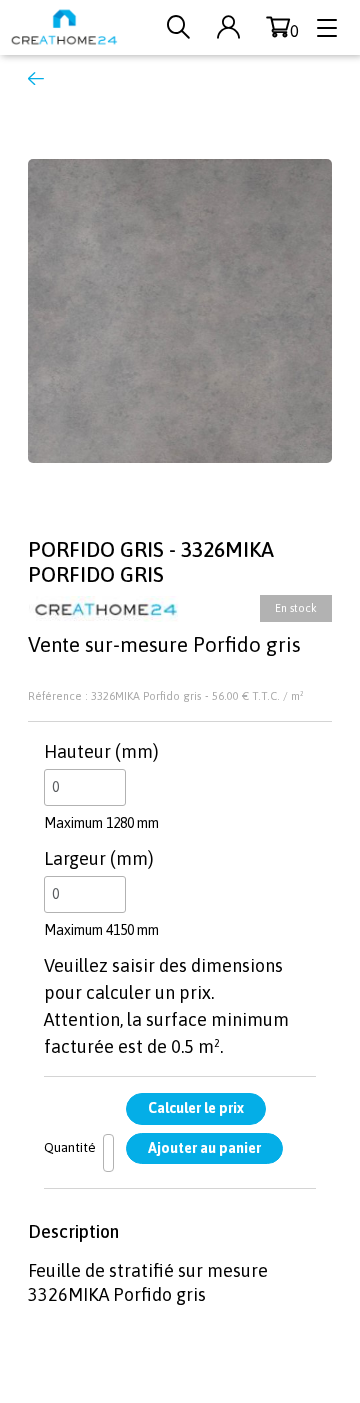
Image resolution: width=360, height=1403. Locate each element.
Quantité (70, 1147)
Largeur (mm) (99, 858)
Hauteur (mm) (101, 751)
